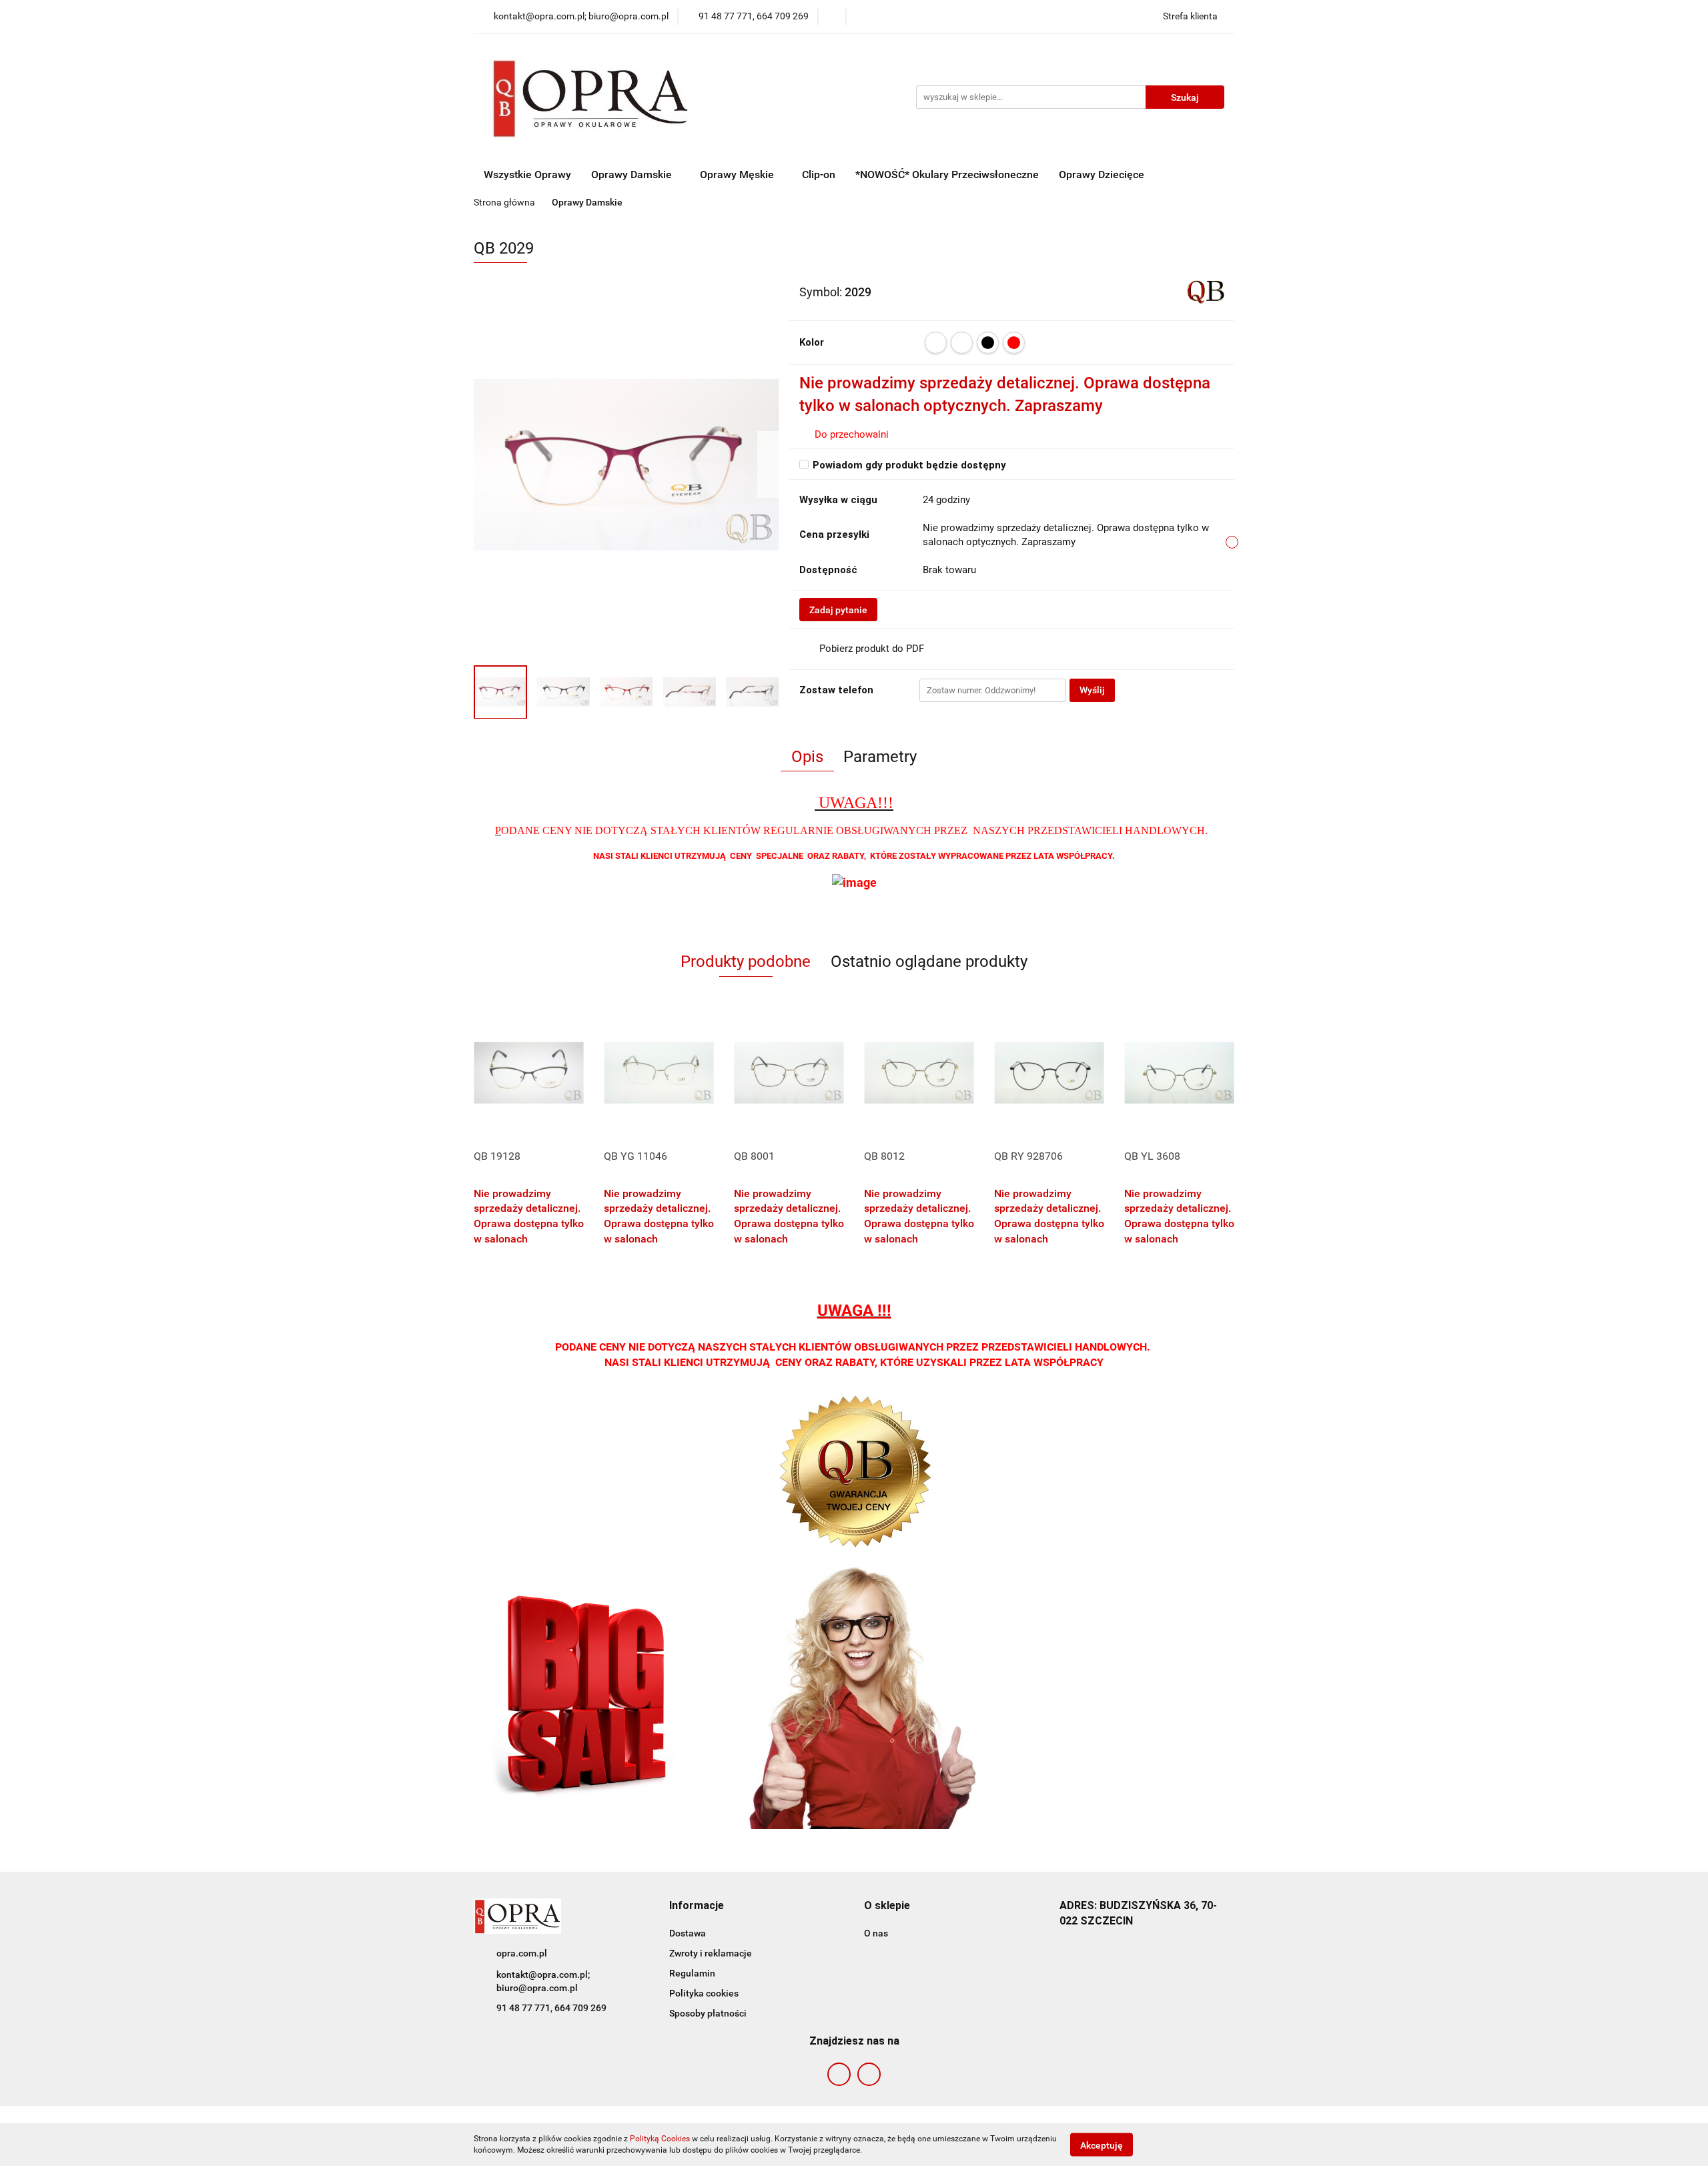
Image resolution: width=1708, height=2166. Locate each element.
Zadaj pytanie (838, 610)
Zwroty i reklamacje (711, 1953)
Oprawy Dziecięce (1102, 174)
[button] (697, 1906)
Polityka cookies (704, 1993)
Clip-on (819, 174)
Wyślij (1092, 690)
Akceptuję (1102, 2145)
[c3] (962, 343)
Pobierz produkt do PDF (872, 649)
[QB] (1206, 291)
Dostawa (688, 1933)
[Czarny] (988, 343)
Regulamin (692, 1973)
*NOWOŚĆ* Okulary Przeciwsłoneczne (947, 174)
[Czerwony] (1014, 343)
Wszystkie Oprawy (527, 174)
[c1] (936, 343)
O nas (876, 1933)
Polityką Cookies (660, 2139)
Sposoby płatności (708, 2013)
